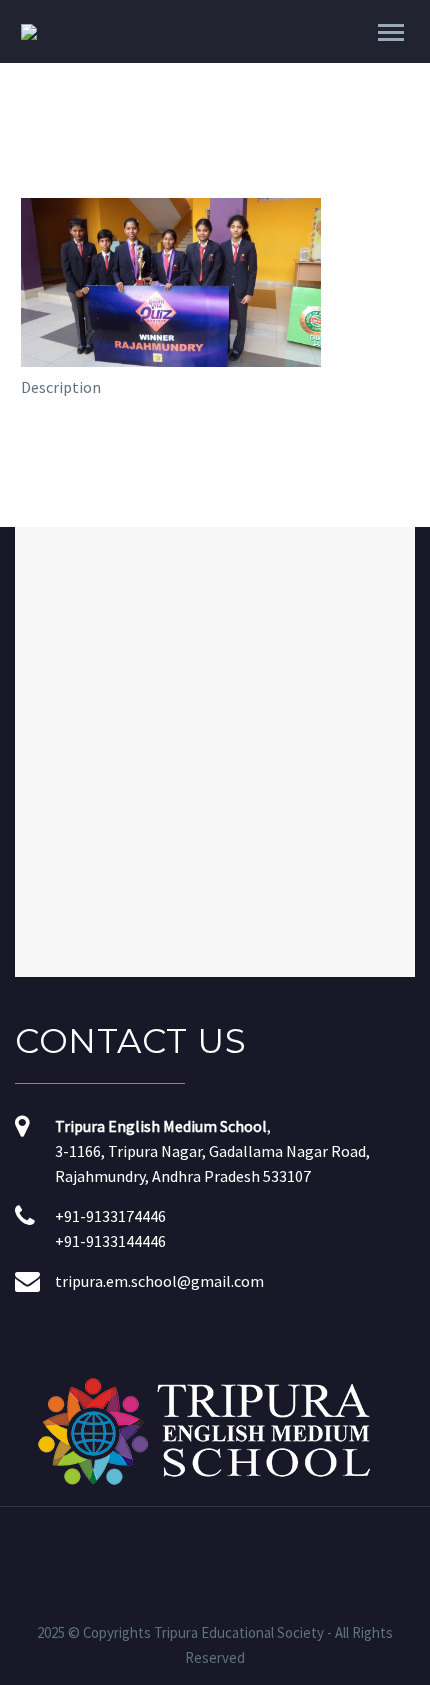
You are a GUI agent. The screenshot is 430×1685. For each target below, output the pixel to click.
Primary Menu (391, 33)
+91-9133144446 (110, 1241)
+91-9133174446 (110, 1216)
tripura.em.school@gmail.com (159, 1281)
